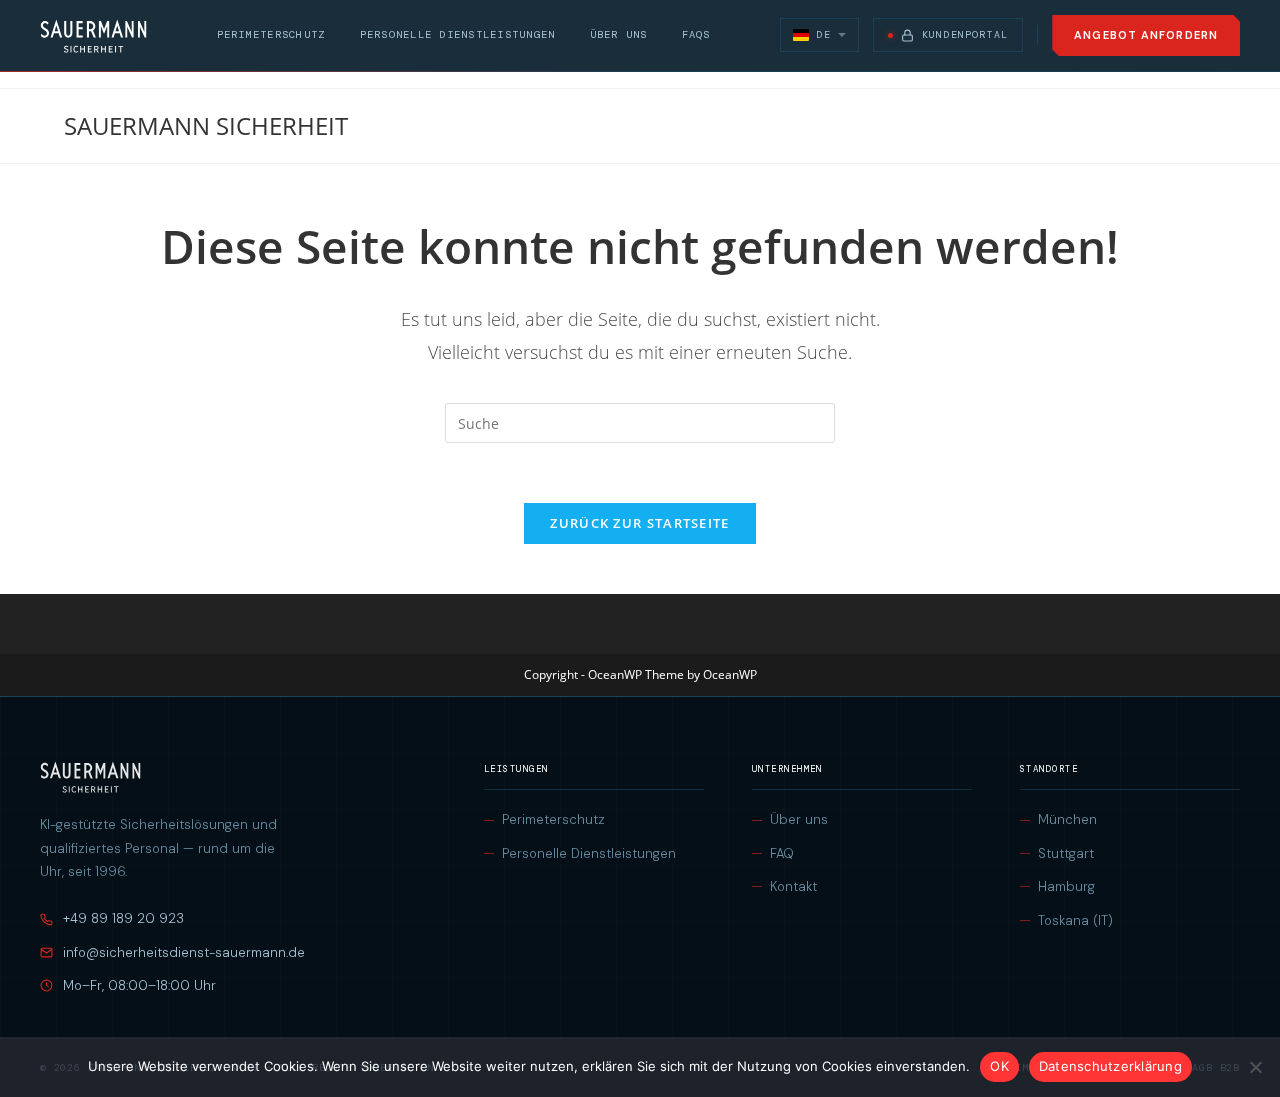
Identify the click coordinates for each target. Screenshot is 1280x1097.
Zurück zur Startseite (639, 523)
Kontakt (793, 886)
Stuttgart (1066, 853)
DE (823, 34)
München (1067, 819)
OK (999, 1066)
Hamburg (1066, 886)
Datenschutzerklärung (1110, 1066)
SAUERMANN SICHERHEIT (206, 125)
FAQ (782, 853)
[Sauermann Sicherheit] (93, 36)
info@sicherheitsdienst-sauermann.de (184, 952)
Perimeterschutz (271, 34)
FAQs (696, 34)
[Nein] (1255, 1067)
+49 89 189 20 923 (123, 918)
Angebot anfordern (1146, 35)
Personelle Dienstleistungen (458, 34)
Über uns (619, 34)
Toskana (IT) (1075, 920)
